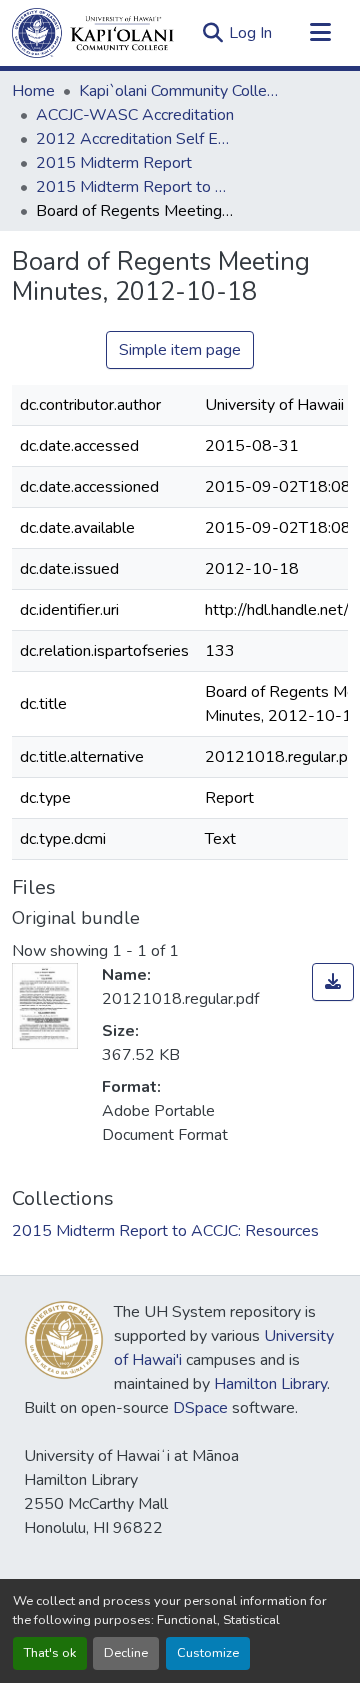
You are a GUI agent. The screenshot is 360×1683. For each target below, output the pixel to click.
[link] (333, 982)
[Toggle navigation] (320, 33)
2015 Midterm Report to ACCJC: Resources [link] (136, 187)
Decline (126, 1653)
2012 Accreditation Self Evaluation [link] (136, 139)
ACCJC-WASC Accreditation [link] (135, 115)
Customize (208, 1653)
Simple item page (180, 350)
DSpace (200, 1408)
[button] (93, 33)
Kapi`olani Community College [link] (179, 91)
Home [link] (33, 91)
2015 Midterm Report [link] (114, 163)
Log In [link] (250, 33)
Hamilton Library (270, 1384)
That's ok (50, 1653)
